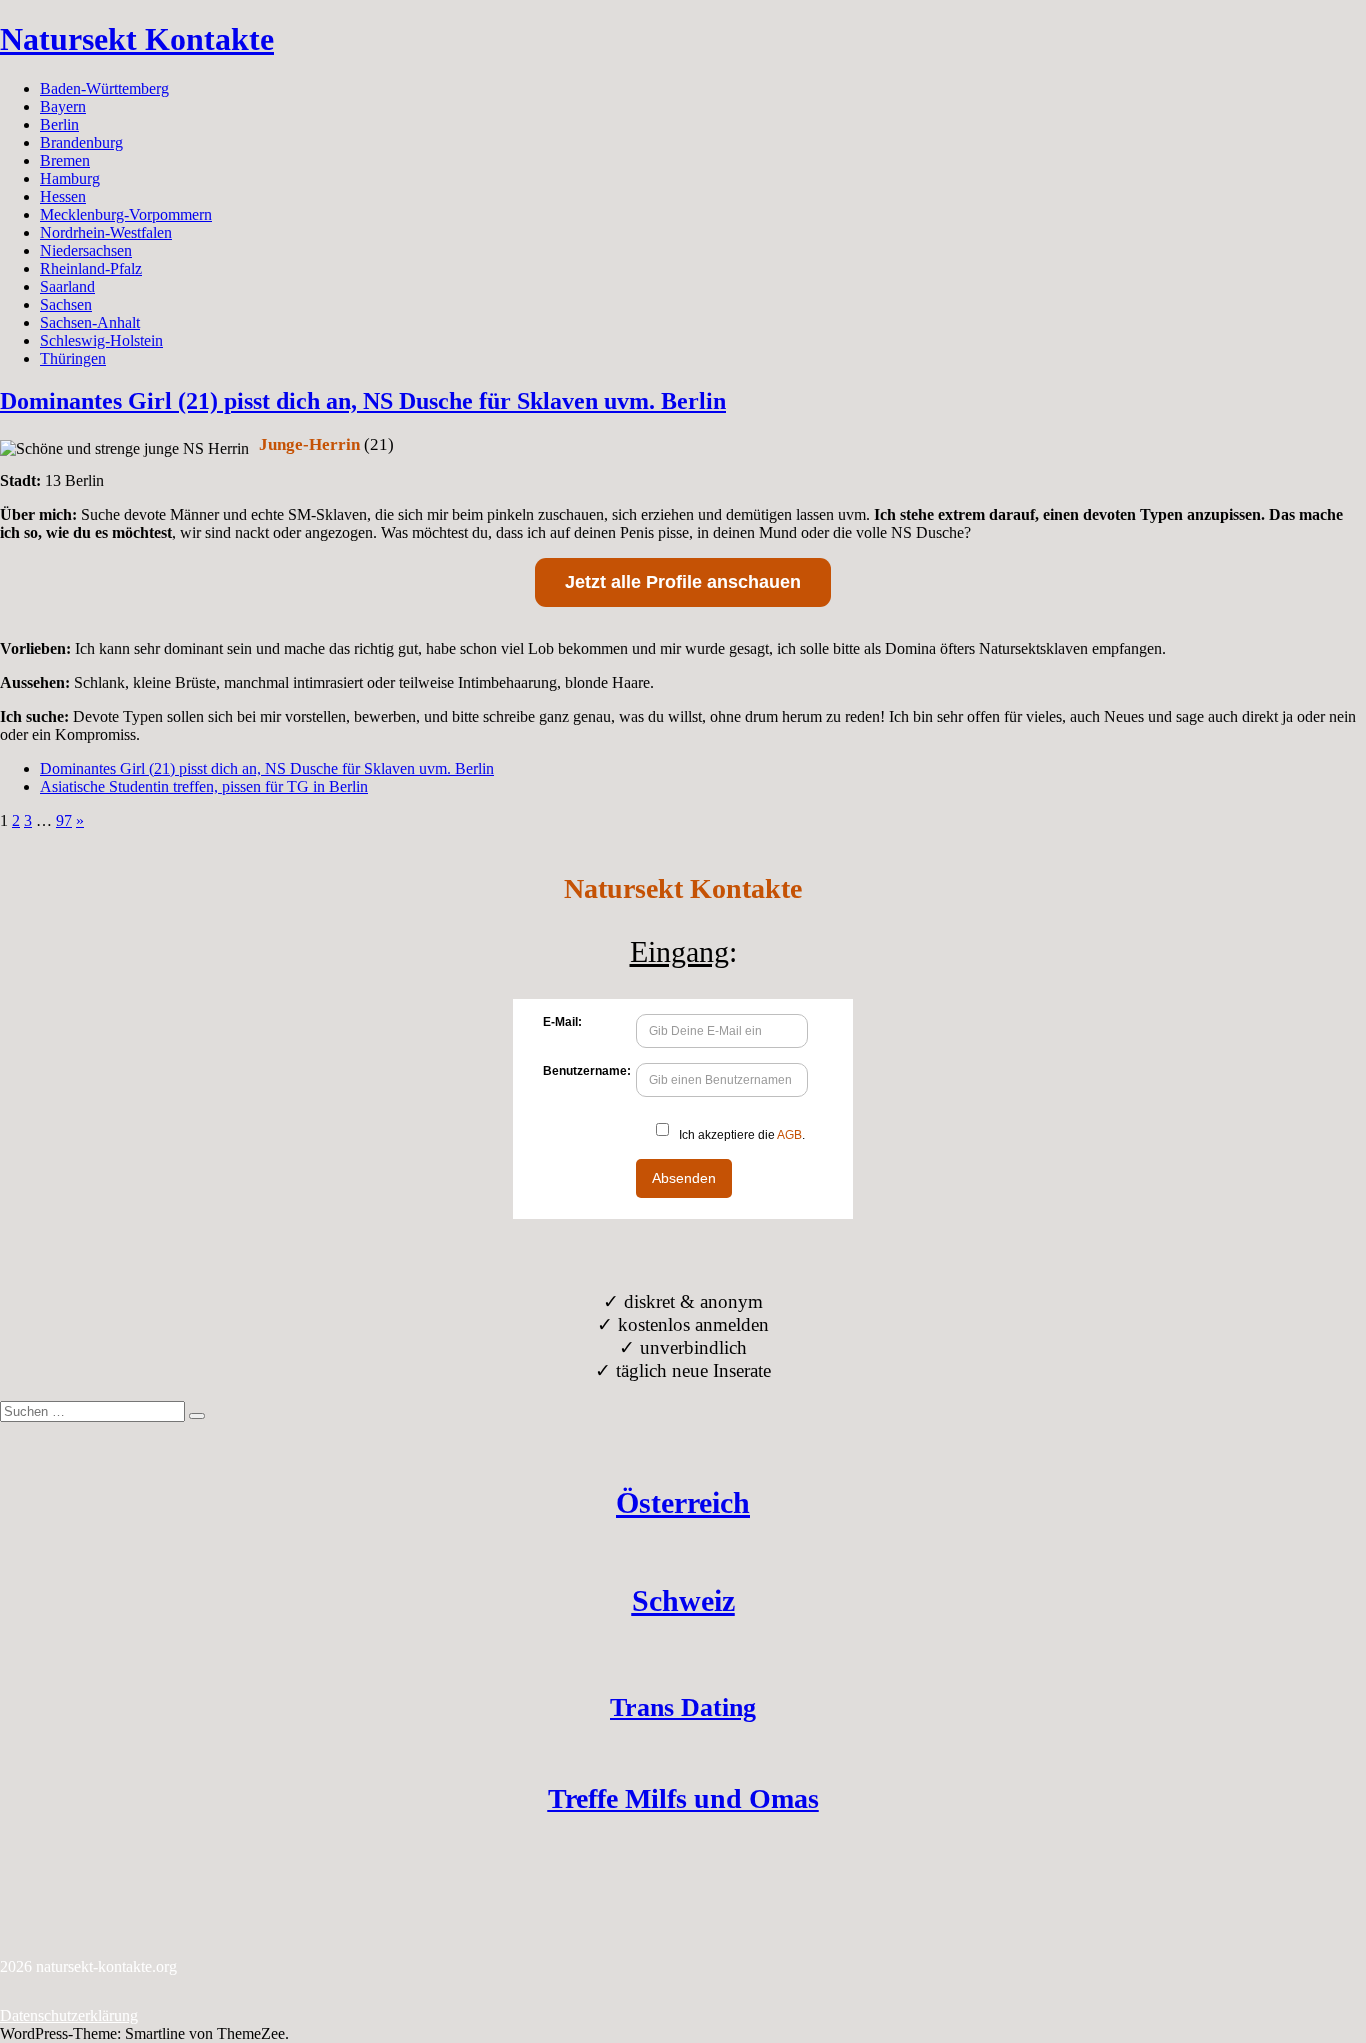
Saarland (67, 286)
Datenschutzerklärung (69, 2015)
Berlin (59, 124)
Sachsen (66, 304)
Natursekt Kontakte (137, 39)
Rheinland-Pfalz (91, 268)
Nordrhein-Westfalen (106, 232)
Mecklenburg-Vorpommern (126, 214)
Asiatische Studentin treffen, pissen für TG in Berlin (204, 786)
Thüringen (73, 358)
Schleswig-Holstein (101, 340)
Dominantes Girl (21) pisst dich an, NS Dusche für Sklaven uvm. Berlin (363, 401)
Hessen (63, 196)
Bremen (65, 160)
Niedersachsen (86, 250)
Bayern (63, 106)
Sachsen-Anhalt (90, 322)
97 (64, 820)
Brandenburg (81, 142)
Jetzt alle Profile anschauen (683, 582)
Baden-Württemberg (104, 88)
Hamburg (70, 178)
